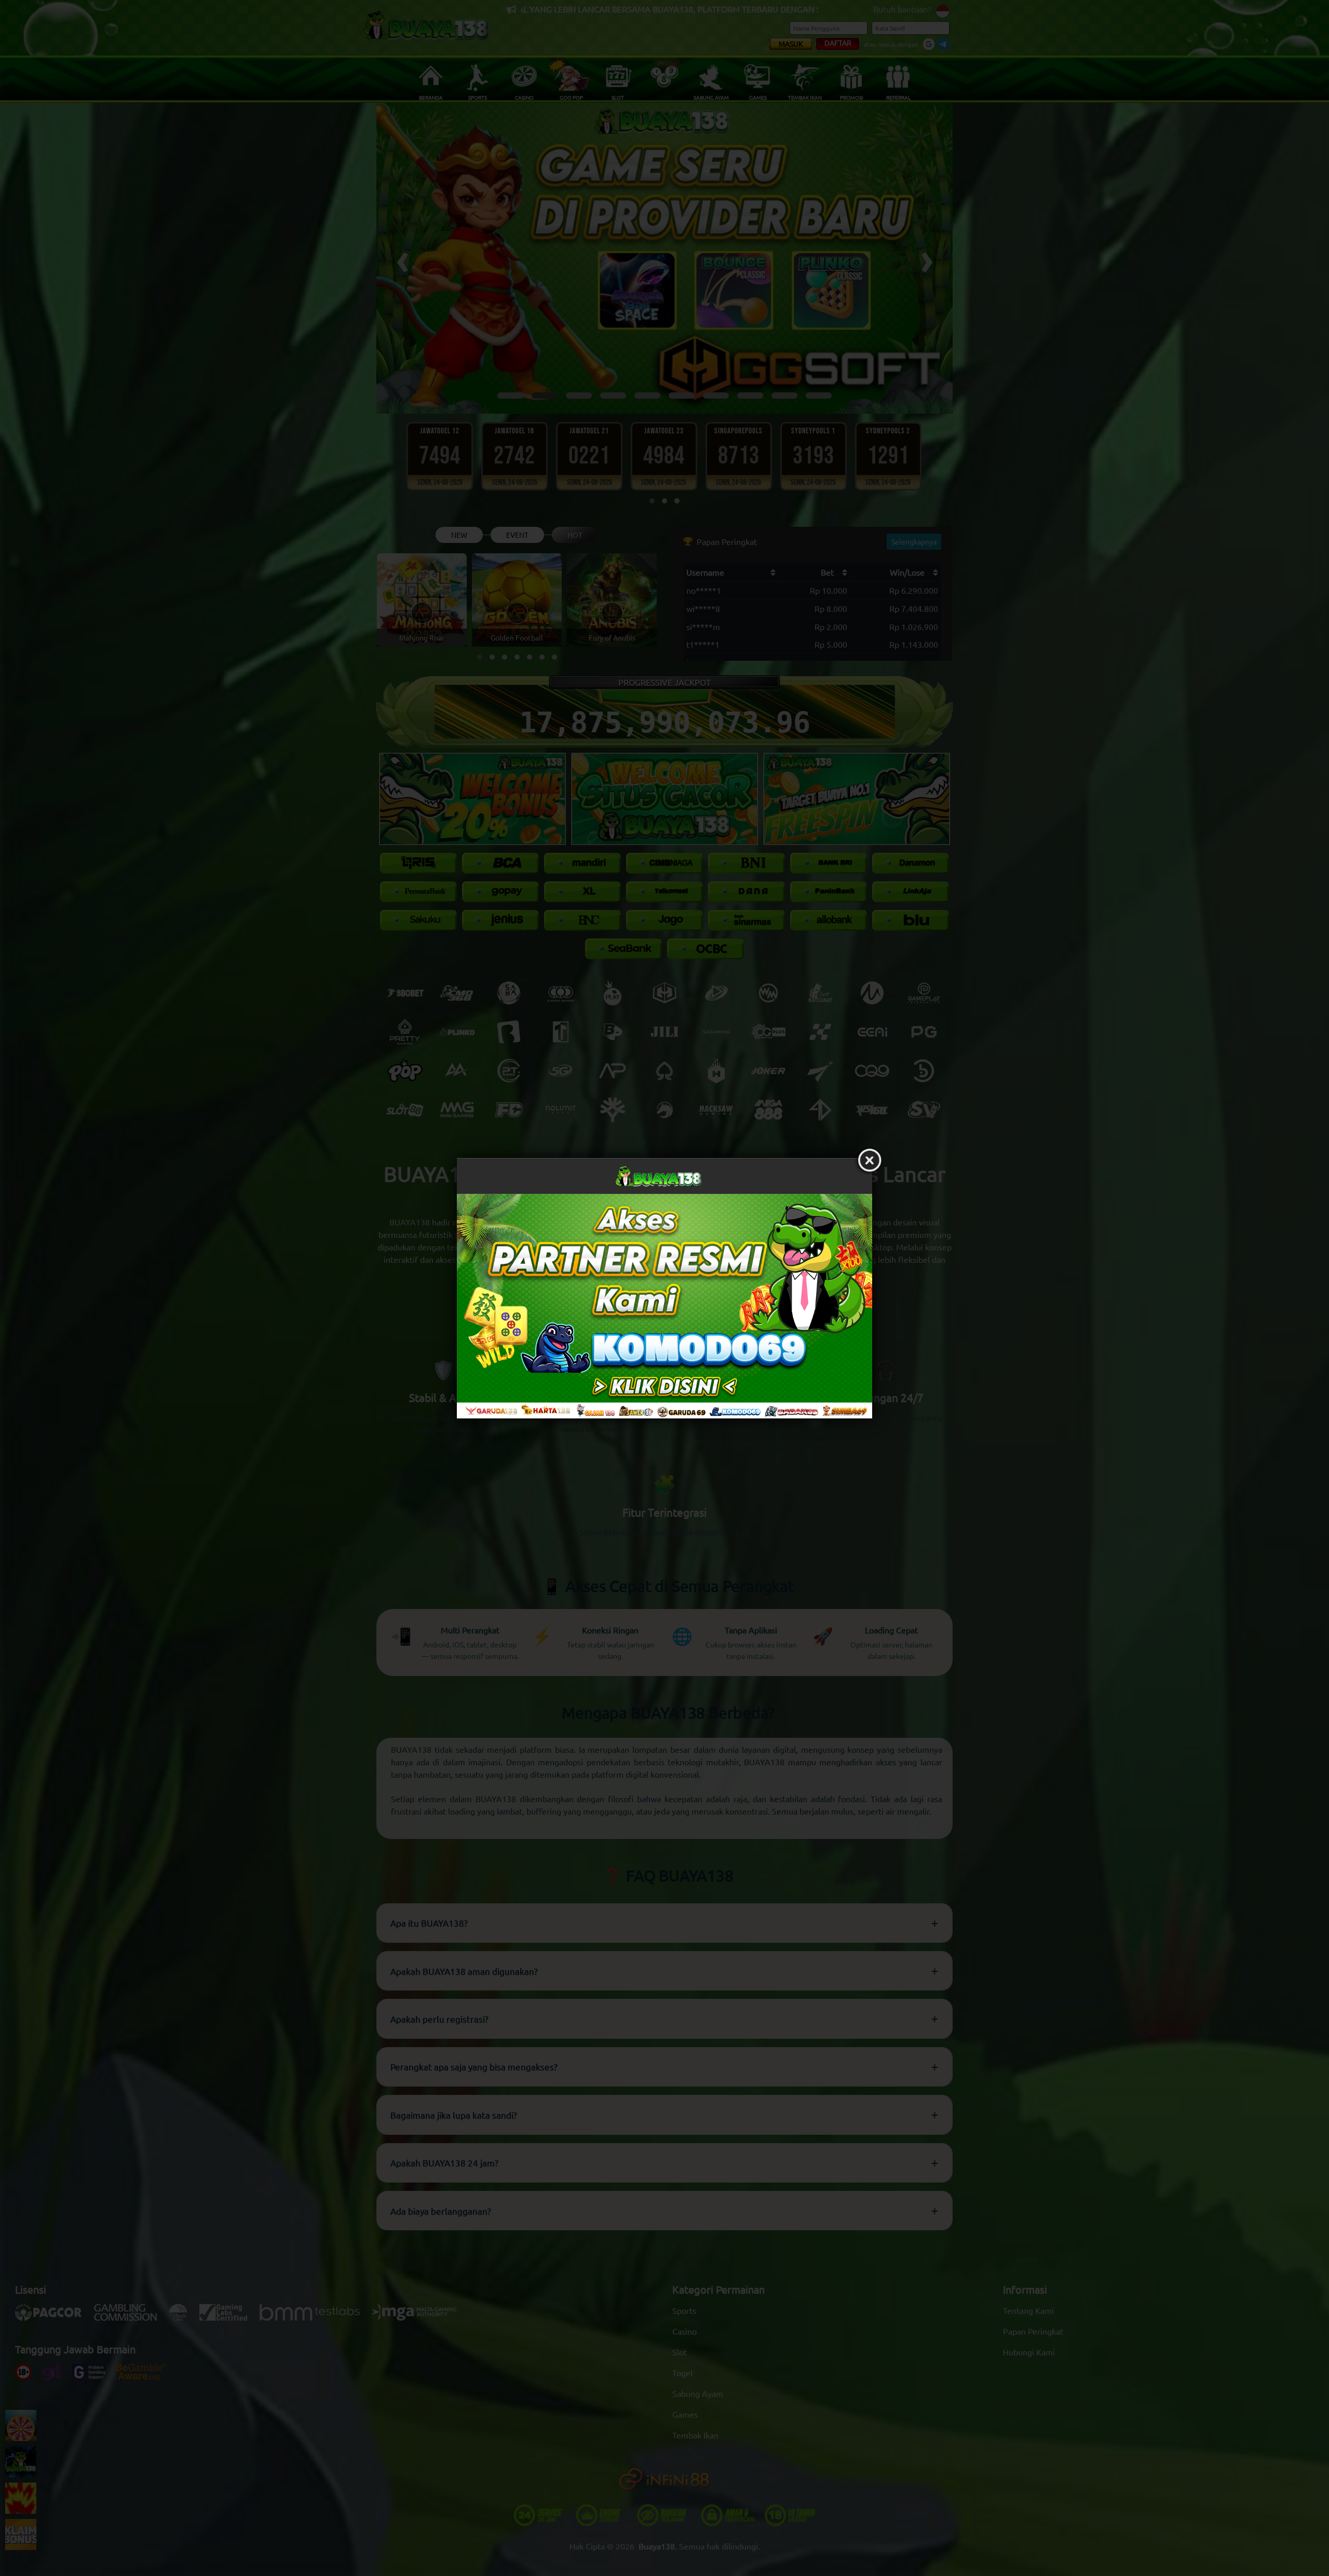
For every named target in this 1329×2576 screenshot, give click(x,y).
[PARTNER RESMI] (664, 1306)
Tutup (870, 1161)
